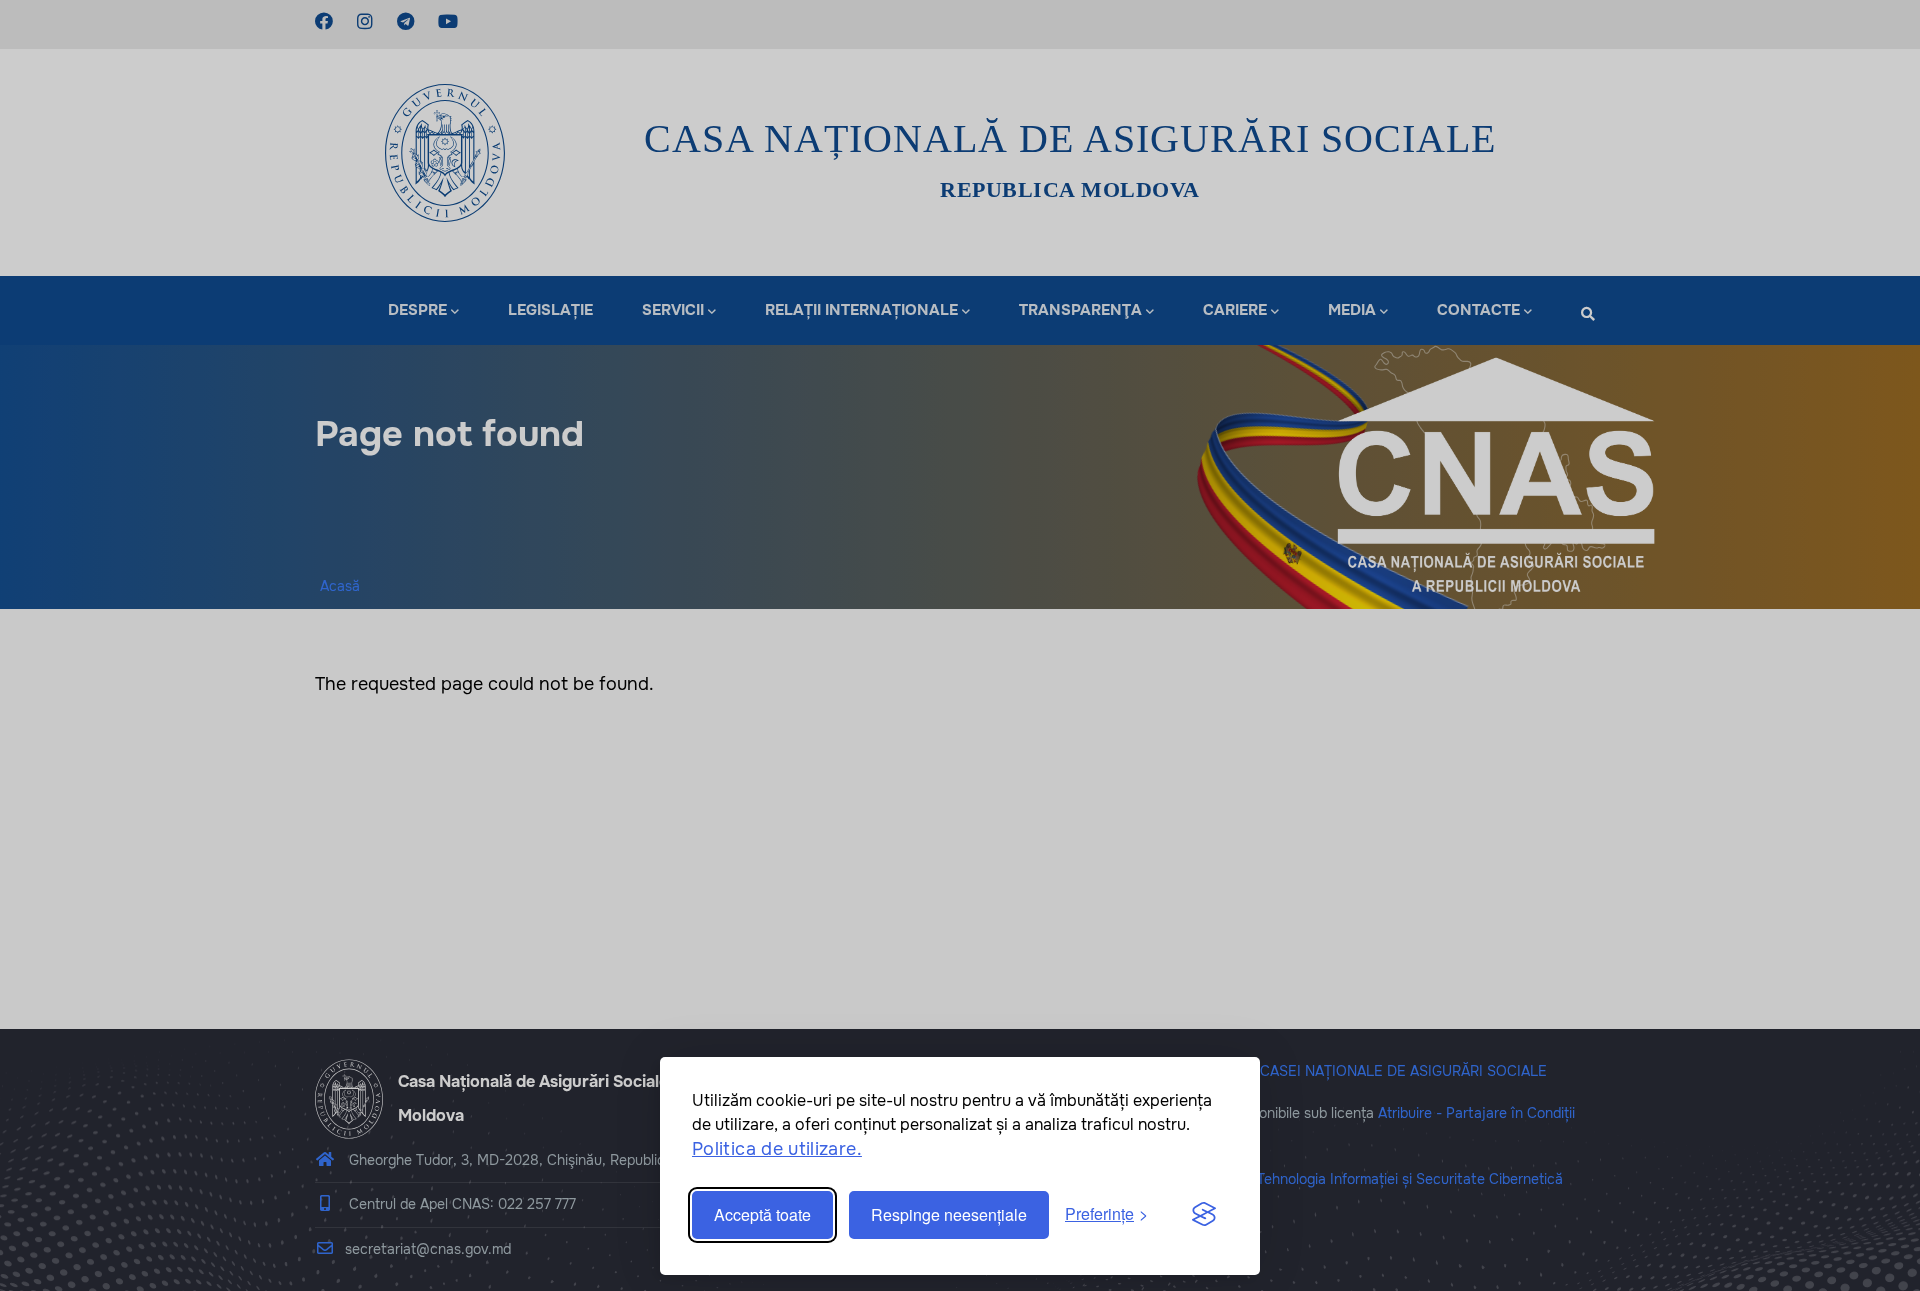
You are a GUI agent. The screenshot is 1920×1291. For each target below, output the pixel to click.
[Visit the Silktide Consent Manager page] (1204, 1215)
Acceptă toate (762, 1214)
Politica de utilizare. (777, 1149)
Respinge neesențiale (949, 1214)
